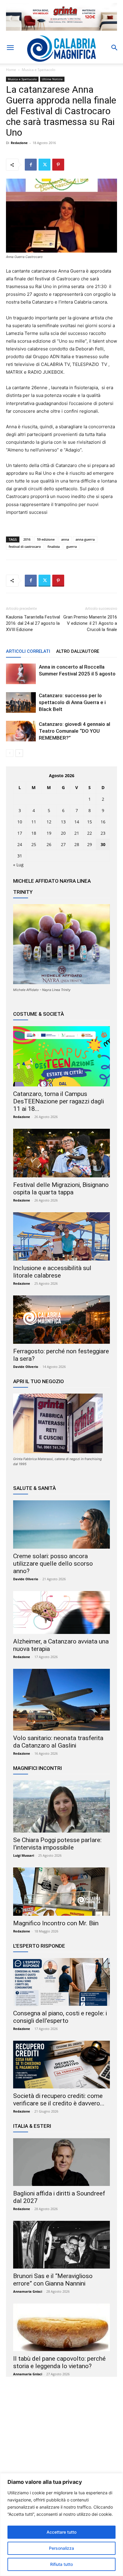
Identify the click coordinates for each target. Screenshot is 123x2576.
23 (103, 833)
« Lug (18, 865)
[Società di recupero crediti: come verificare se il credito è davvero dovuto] (61, 2065)
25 (34, 844)
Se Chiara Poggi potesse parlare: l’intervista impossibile (57, 1844)
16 (103, 822)
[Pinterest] (58, 165)
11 (34, 822)
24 (20, 844)
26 (49, 844)
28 (77, 844)
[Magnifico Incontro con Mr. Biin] (61, 1892)
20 (63, 833)
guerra (72, 546)
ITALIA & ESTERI (32, 2126)
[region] (61, 2525)
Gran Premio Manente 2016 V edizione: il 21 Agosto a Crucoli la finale (90, 623)
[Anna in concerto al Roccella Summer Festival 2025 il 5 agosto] (21, 674)
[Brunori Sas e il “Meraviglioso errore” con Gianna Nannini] (61, 2245)
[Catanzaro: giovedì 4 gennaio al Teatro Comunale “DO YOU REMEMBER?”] (21, 731)
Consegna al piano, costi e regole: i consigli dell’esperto (60, 2017)
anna (65, 539)
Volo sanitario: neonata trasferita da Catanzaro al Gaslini (58, 1742)
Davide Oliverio (26, 1367)
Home (11, 70)
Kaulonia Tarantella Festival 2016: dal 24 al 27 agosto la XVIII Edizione (33, 623)
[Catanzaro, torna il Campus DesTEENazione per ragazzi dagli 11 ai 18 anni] (61, 1056)
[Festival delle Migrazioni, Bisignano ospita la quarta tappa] (61, 1153)
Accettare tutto (61, 2532)
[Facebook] (31, 165)
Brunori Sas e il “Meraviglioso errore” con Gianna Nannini (53, 2280)
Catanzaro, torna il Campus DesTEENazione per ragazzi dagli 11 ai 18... (59, 1101)
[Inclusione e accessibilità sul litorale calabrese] (61, 1237)
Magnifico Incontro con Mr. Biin (56, 1923)
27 (63, 844)
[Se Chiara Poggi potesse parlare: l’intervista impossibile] (61, 1806)
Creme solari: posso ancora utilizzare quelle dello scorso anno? (53, 1564)
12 (49, 822)
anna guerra (85, 539)
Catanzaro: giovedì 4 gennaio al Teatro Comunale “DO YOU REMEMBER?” (74, 731)
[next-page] (19, 753)
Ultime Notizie (52, 79)
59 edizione (46, 539)
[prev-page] (10, 753)
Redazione (19, 143)
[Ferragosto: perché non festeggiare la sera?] (61, 1320)
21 (77, 833)
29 (90, 844)
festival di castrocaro (25, 546)
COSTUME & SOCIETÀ (39, 1014)
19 (49, 833)
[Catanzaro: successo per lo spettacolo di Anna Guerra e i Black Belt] (21, 702)
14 (77, 822)
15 (90, 822)
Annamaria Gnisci (28, 2291)
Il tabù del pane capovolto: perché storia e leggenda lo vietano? (59, 2362)
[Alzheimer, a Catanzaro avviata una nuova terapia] (61, 1612)
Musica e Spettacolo (39, 70)
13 (63, 822)
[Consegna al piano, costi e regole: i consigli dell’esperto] (61, 1982)
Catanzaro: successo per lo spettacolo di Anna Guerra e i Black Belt (72, 702)
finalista (54, 546)
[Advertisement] (61, 2439)
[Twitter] (44, 165)
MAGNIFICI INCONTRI (37, 1768)
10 (20, 822)
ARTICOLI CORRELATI (28, 651)
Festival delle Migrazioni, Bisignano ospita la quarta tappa (61, 1189)
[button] (10, 48)
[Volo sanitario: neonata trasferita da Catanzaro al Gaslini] (61, 1700)
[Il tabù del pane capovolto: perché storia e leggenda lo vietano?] (61, 2327)
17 (20, 833)
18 (34, 833)
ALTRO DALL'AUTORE (78, 651)
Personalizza (61, 2548)
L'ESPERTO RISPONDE (39, 1946)
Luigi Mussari (24, 1855)
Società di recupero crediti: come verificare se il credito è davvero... (59, 2100)
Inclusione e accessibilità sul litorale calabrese (52, 1272)
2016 (27, 539)
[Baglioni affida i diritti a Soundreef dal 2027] (61, 2162)
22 (90, 833)
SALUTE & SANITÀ (34, 1488)
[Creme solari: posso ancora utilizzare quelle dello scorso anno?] (61, 1524)
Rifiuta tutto (61, 2564)
